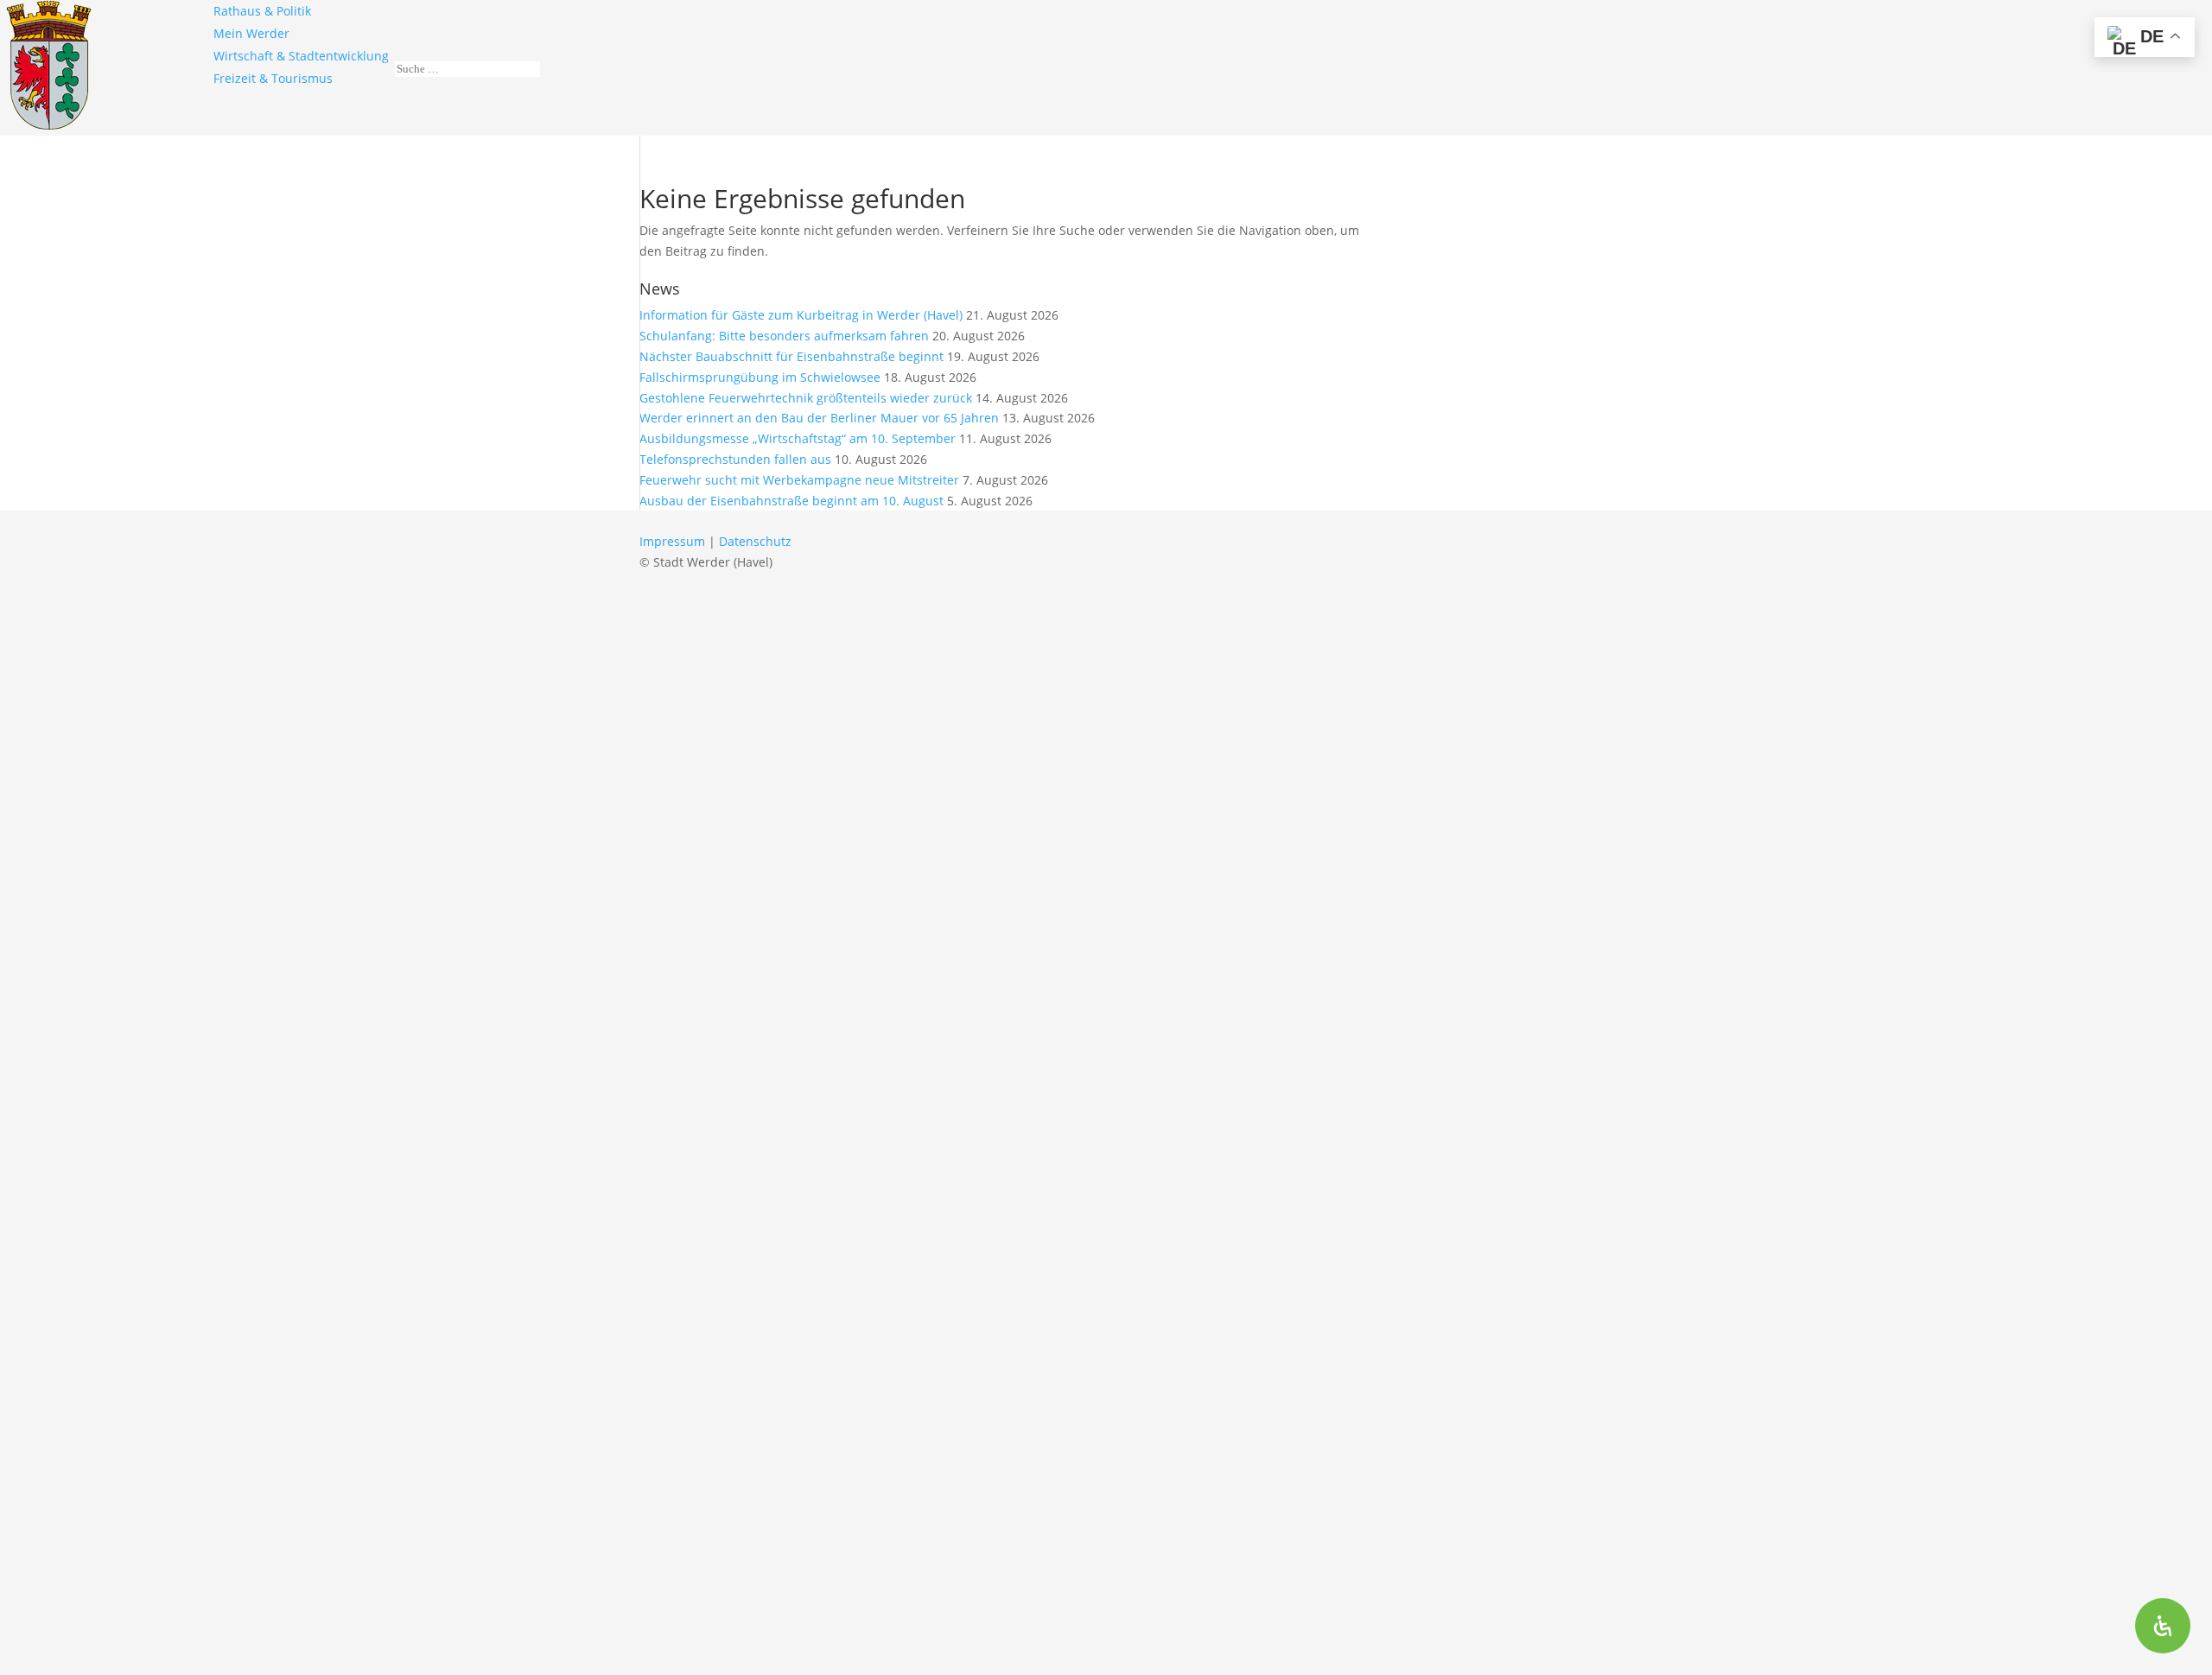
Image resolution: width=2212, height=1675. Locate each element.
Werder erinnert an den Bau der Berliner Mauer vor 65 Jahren (819, 418)
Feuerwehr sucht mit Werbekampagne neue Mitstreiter (799, 480)
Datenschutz (755, 541)
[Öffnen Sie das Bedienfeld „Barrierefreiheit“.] (2163, 1626)
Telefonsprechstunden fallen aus (735, 459)
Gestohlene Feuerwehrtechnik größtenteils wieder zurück (806, 398)
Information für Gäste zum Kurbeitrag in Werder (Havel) (801, 315)
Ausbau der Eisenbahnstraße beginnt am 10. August (791, 501)
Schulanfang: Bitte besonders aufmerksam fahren (784, 336)
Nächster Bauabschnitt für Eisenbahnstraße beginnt (791, 356)
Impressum (672, 541)
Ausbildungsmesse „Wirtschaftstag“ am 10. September (798, 438)
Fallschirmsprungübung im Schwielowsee (760, 377)
